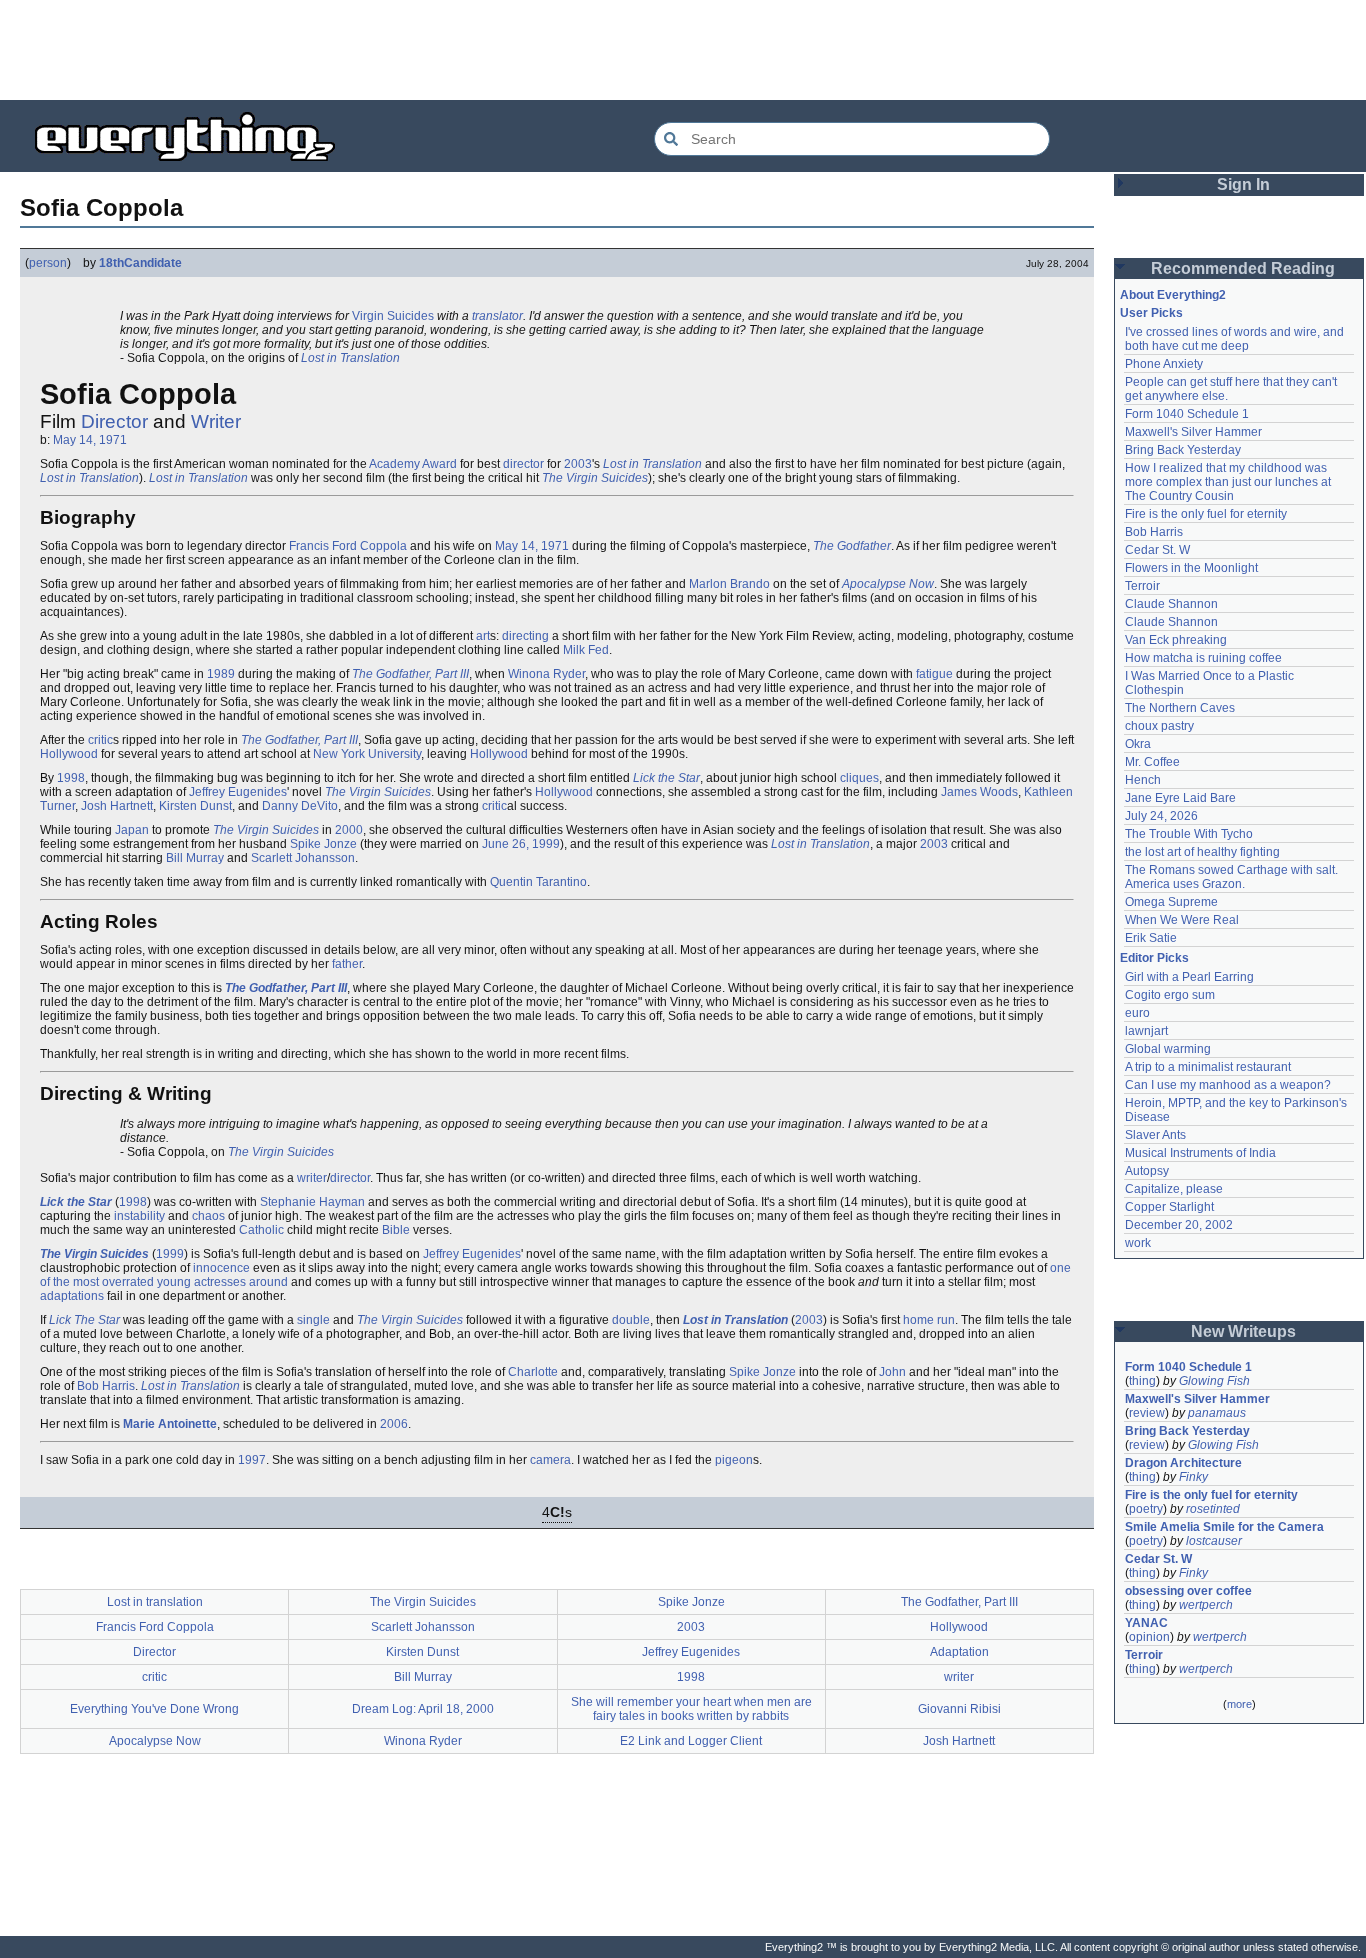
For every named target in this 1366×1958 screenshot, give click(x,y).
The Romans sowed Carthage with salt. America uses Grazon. (1232, 877)
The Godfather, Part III (410, 674)
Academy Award (413, 464)
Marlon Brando (729, 584)
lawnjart (1146, 1031)
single (313, 1320)
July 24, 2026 (1161, 816)
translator (497, 316)
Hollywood (69, 754)
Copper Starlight (1169, 1207)
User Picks (1151, 313)
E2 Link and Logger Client (691, 1741)
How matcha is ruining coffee (1203, 658)
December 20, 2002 (1179, 1225)
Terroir (1142, 586)
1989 (221, 674)
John (892, 1372)
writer (312, 1178)
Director (114, 421)
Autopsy (1147, 1171)
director (523, 464)
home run (929, 1320)
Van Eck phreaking (1176, 640)
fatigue (934, 674)
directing (525, 636)
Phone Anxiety (1164, 364)
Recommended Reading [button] (1243, 268)
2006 (394, 1424)
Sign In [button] (1243, 184)
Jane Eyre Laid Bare (1180, 798)
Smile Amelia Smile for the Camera (1224, 1527)
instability (139, 1216)
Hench (1143, 780)
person (48, 263)
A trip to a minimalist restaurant (1208, 1067)
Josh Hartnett (117, 806)
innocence (221, 1268)
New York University (367, 754)
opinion (1149, 1637)
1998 (71, 778)
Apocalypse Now (888, 584)
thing (1142, 1381)
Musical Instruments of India (1200, 1153)
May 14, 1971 (90, 440)
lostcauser (1214, 1541)
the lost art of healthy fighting (1202, 852)
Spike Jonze (323, 844)
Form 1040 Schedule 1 (1187, 414)
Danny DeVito (300, 806)
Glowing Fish (1214, 1381)
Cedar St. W (1157, 550)
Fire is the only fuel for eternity (1206, 514)
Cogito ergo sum (1170, 995)
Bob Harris (106, 1386)
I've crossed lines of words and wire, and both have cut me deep (1236, 339)
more (1239, 1704)
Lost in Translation (350, 358)
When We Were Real (1182, 920)
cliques (859, 778)
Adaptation (959, 1652)
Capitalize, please (1174, 1189)
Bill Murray (195, 858)
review (1147, 1413)
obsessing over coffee (1188, 1591)
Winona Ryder (546, 674)
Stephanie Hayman (312, 1202)
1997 (252, 1460)
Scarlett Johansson (303, 858)
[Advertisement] (683, 50)
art (483, 636)
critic (100, 740)
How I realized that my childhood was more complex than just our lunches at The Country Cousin (1229, 482)
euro (1137, 1013)
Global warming (1168, 1049)
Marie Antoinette (170, 1424)
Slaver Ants (1155, 1135)
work (1138, 1243)
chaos (208, 1216)
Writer (216, 421)
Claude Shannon (1171, 604)
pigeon (734, 1460)
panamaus (1217, 1413)
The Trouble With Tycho (1189, 834)
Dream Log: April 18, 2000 (423, 1709)
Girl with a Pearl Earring (1189, 977)
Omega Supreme (1171, 902)
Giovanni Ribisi (959, 1709)
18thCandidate (140, 263)
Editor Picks (1154, 958)
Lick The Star (84, 1320)
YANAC (1146, 1623)
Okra (1138, 744)
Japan (132, 830)
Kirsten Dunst (195, 806)
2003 (578, 464)
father (347, 964)
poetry (1146, 1509)
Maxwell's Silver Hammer (1193, 432)
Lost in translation (155, 1602)
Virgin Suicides (393, 316)
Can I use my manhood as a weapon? (1228, 1085)
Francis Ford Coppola (348, 546)
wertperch (1206, 1605)
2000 (349, 830)
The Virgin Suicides (595, 478)
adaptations (72, 1296)
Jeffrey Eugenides (238, 792)
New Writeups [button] (1243, 1331)
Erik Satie (1151, 938)
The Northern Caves (1180, 708)
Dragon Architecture (1183, 1463)
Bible (396, 1230)
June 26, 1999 (521, 844)
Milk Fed (586, 650)
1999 (170, 1254)
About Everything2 (1173, 295)
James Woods (979, 792)
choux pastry (1159, 726)
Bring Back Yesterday (1183, 450)
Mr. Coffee (1152, 762)
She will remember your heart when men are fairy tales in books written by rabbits (691, 1709)
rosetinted (1213, 1509)
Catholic (261, 1230)
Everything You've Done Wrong (154, 1709)
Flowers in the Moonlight (1191, 568)
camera (550, 1460)
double (631, 1320)
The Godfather (852, 546)
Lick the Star (666, 778)
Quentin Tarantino (538, 882)
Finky (1193, 1477)
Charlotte (533, 1372)
